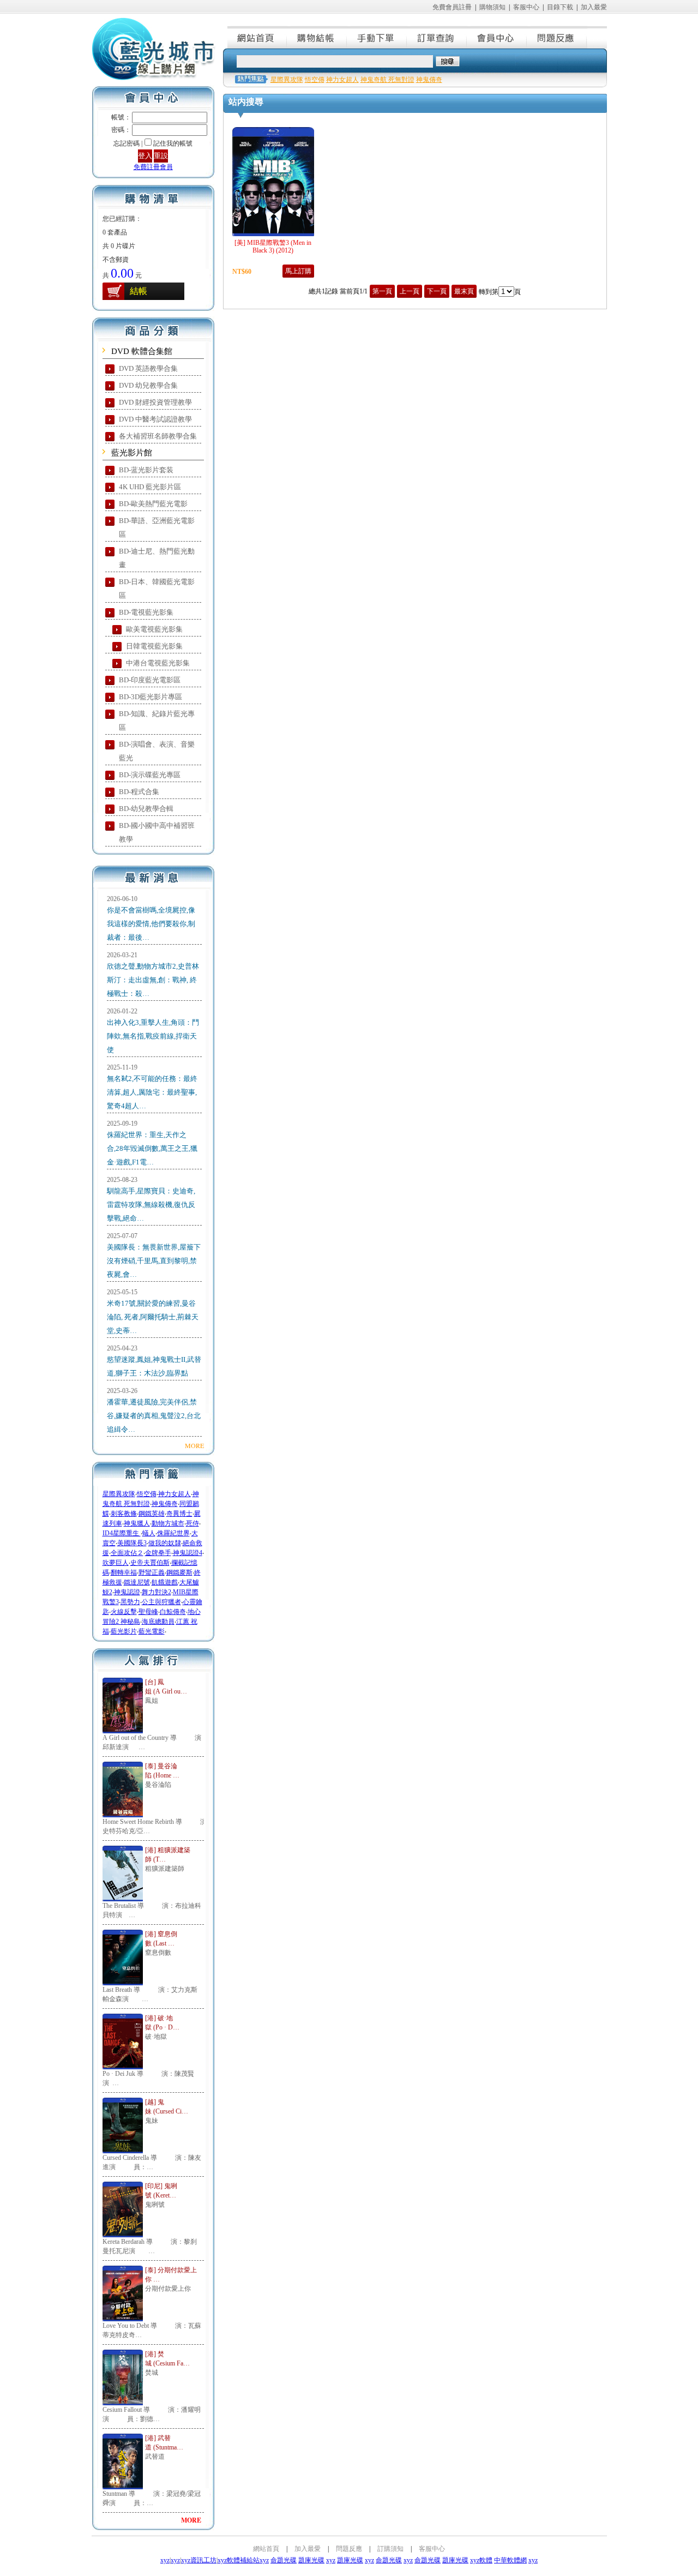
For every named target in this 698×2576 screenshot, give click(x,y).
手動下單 (377, 37)
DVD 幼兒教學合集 (148, 385)
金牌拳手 (158, 1553)
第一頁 (382, 291)
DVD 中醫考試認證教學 (155, 419)
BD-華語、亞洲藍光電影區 (157, 527)
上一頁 (410, 291)
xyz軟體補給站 (239, 2560)
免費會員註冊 (452, 7)
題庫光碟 (311, 2560)
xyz (165, 2560)
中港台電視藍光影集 (158, 663)
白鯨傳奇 (173, 1612)
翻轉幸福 (124, 1572)
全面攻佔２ (127, 1553)
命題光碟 (284, 2560)
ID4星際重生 (122, 1533)
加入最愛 (594, 7)
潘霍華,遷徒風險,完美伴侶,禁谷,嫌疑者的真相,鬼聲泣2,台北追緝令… (154, 1416)
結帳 (139, 291)
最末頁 (464, 291)
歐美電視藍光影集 (154, 629)
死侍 (192, 1523)
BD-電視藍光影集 (146, 612)
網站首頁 (257, 37)
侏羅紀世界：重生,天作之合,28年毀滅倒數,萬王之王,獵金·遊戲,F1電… (152, 1148)
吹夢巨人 (116, 1563)
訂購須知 (390, 2549)
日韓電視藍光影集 (154, 646)
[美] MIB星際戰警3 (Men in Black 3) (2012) (273, 247)
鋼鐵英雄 (152, 1514)
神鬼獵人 (137, 1523)
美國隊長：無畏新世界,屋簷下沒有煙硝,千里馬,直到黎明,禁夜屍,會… (154, 1261)
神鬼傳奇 (165, 1504)
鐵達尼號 (137, 1582)
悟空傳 (147, 1494)
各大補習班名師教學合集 (158, 436)
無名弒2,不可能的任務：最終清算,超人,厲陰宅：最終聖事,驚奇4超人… (152, 1092)
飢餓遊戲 (165, 1582)
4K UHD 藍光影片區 (150, 487)
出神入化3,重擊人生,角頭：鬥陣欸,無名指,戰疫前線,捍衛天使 (153, 1036)
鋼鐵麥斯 (179, 1572)
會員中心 (497, 37)
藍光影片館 (132, 453)
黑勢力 (130, 1602)
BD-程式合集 (139, 792)
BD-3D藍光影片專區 (151, 697)
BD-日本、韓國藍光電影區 (157, 589)
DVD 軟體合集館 (142, 351)
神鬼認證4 (188, 1553)
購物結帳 (317, 37)
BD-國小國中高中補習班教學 (157, 832)
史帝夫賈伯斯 (150, 1563)
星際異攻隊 (119, 1494)
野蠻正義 (152, 1572)
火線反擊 (124, 1612)
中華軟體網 (510, 2560)
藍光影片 (124, 1631)
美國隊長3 (132, 1543)
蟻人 (149, 1533)
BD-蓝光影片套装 (146, 470)
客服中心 (526, 7)
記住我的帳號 (173, 143)
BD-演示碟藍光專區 (150, 775)
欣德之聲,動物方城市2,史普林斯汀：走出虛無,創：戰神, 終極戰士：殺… (153, 980)
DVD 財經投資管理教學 (155, 402)
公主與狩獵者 (161, 1602)
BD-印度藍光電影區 (150, 680)
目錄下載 (560, 7)
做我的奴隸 (165, 1543)
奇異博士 (179, 1514)
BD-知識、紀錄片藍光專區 (157, 720)
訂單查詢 (437, 37)
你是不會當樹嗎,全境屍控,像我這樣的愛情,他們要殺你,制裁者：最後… (151, 924)
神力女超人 (174, 1494)
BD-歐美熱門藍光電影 (153, 504)
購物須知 (492, 7)
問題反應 (557, 37)
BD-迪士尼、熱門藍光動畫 (157, 558)
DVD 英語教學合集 (148, 368)
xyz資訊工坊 (199, 2560)
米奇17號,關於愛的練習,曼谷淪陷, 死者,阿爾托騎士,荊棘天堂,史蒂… (153, 1317)
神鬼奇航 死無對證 (387, 80)
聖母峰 (148, 1612)
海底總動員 (158, 1622)
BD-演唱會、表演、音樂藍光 (157, 751)
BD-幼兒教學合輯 (146, 809)
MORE (194, 1445)
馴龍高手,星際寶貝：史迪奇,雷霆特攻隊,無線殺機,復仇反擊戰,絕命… (151, 1205)
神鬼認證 (127, 1592)
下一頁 (437, 291)
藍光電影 (152, 1631)
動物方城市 (168, 1523)
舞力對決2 (157, 1592)
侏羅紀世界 (173, 1533)
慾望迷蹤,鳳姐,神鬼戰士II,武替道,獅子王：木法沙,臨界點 (154, 1366)
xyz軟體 (481, 2560)
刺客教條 (124, 1514)
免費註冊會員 (153, 167)
